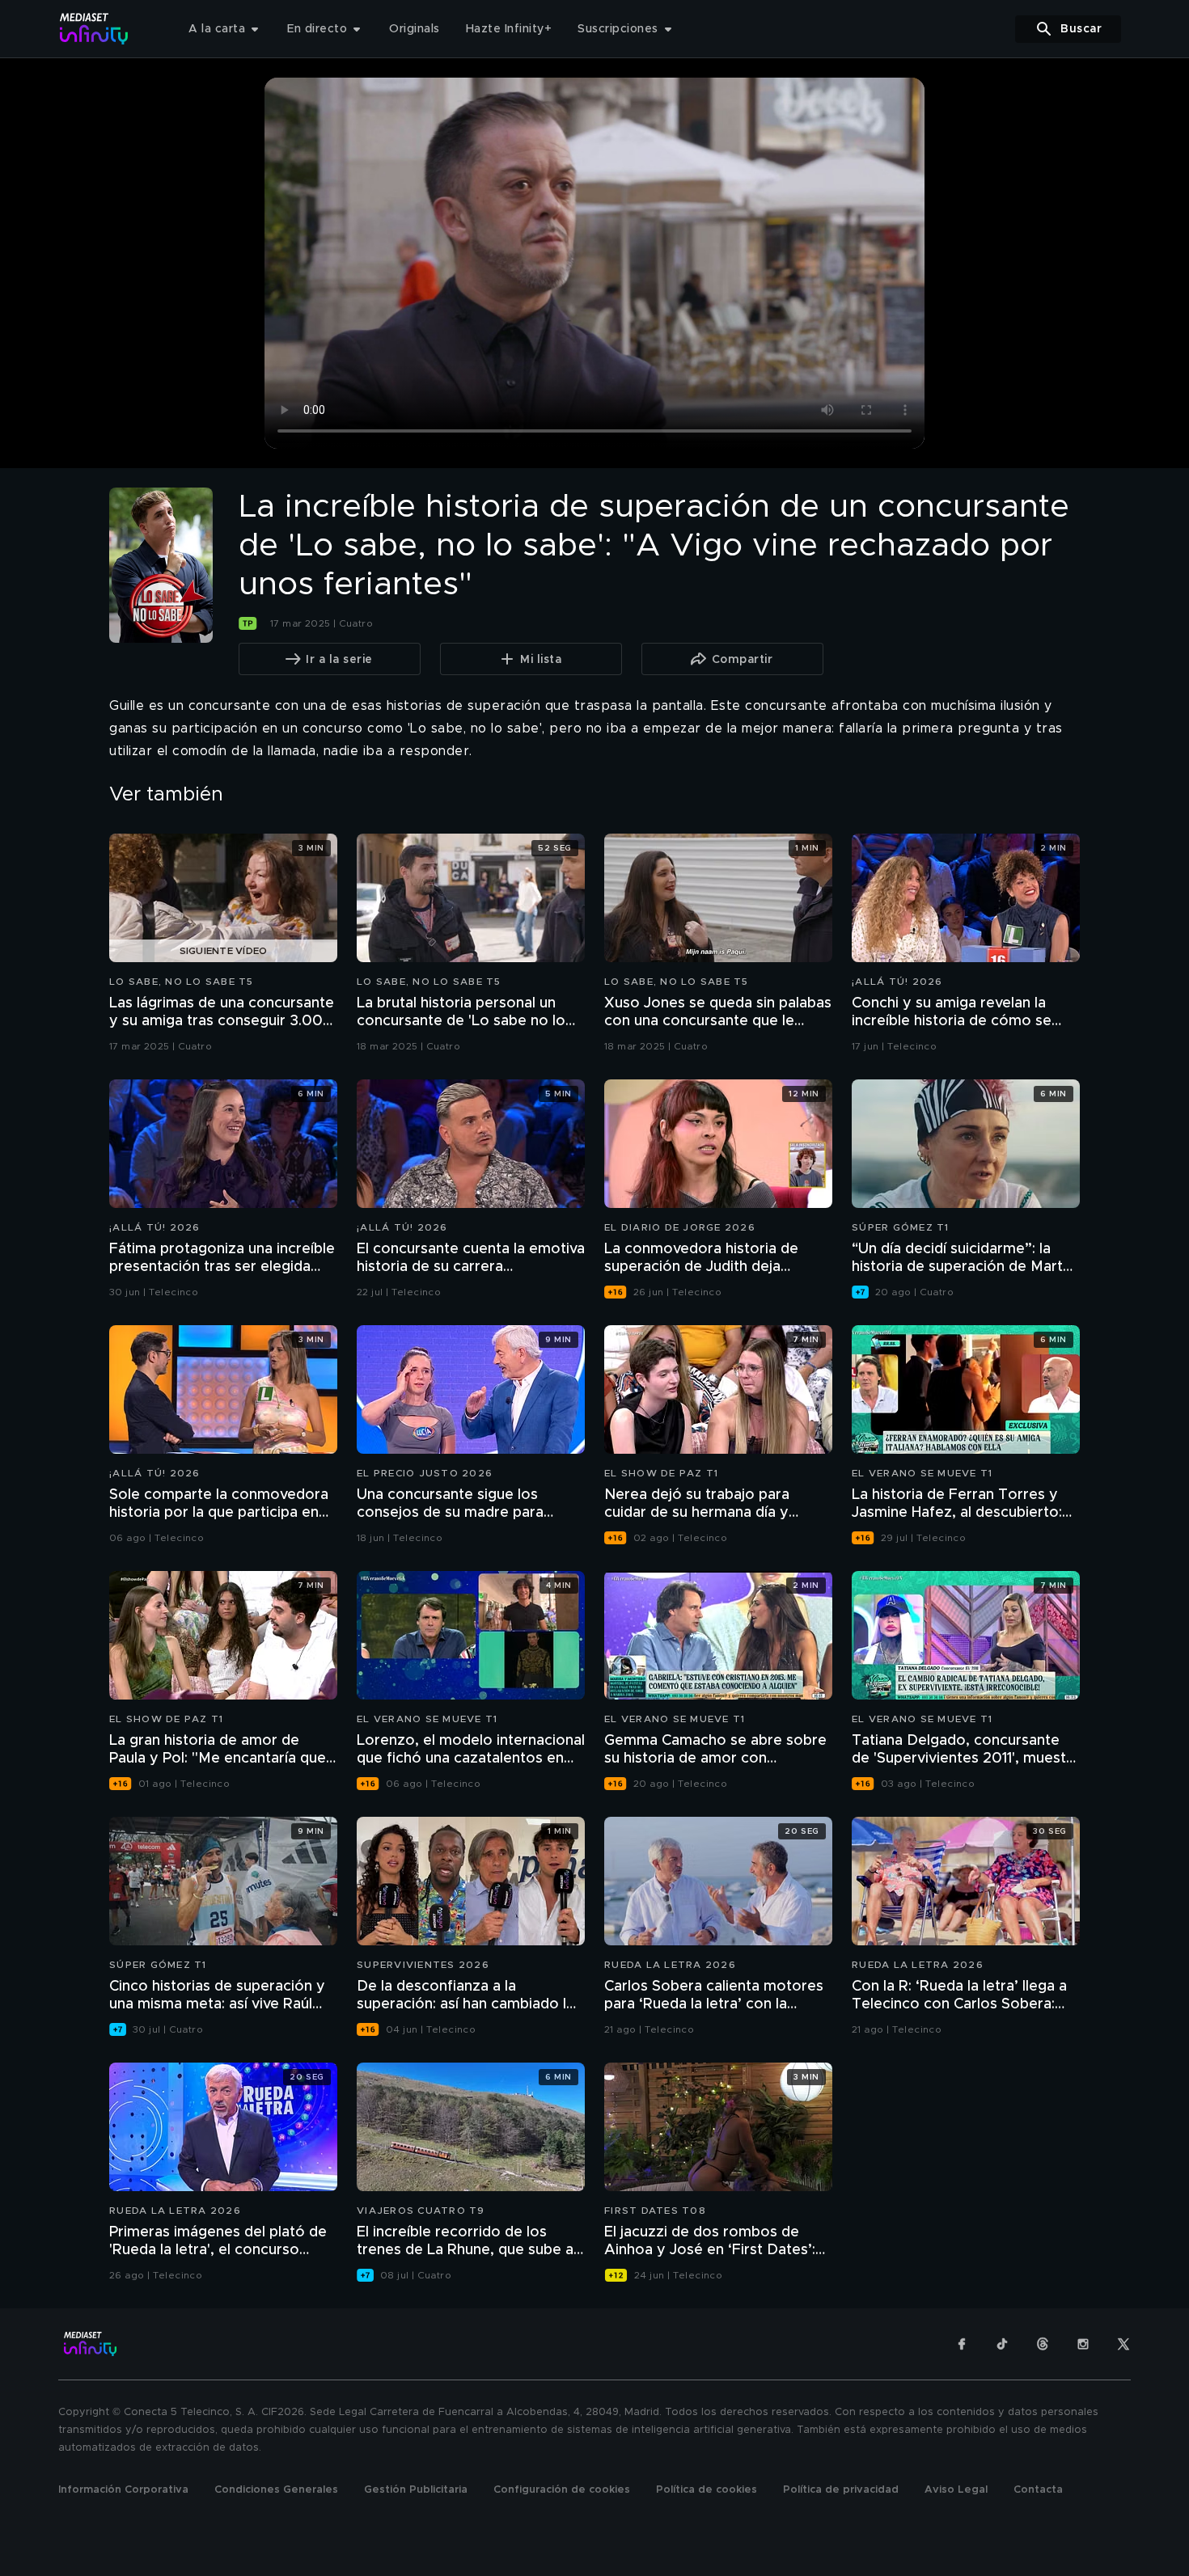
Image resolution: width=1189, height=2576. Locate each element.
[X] (1123, 2344)
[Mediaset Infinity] (94, 29)
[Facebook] (962, 2344)
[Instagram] (1083, 2344)
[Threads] (1043, 2344)
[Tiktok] (1002, 2344)
